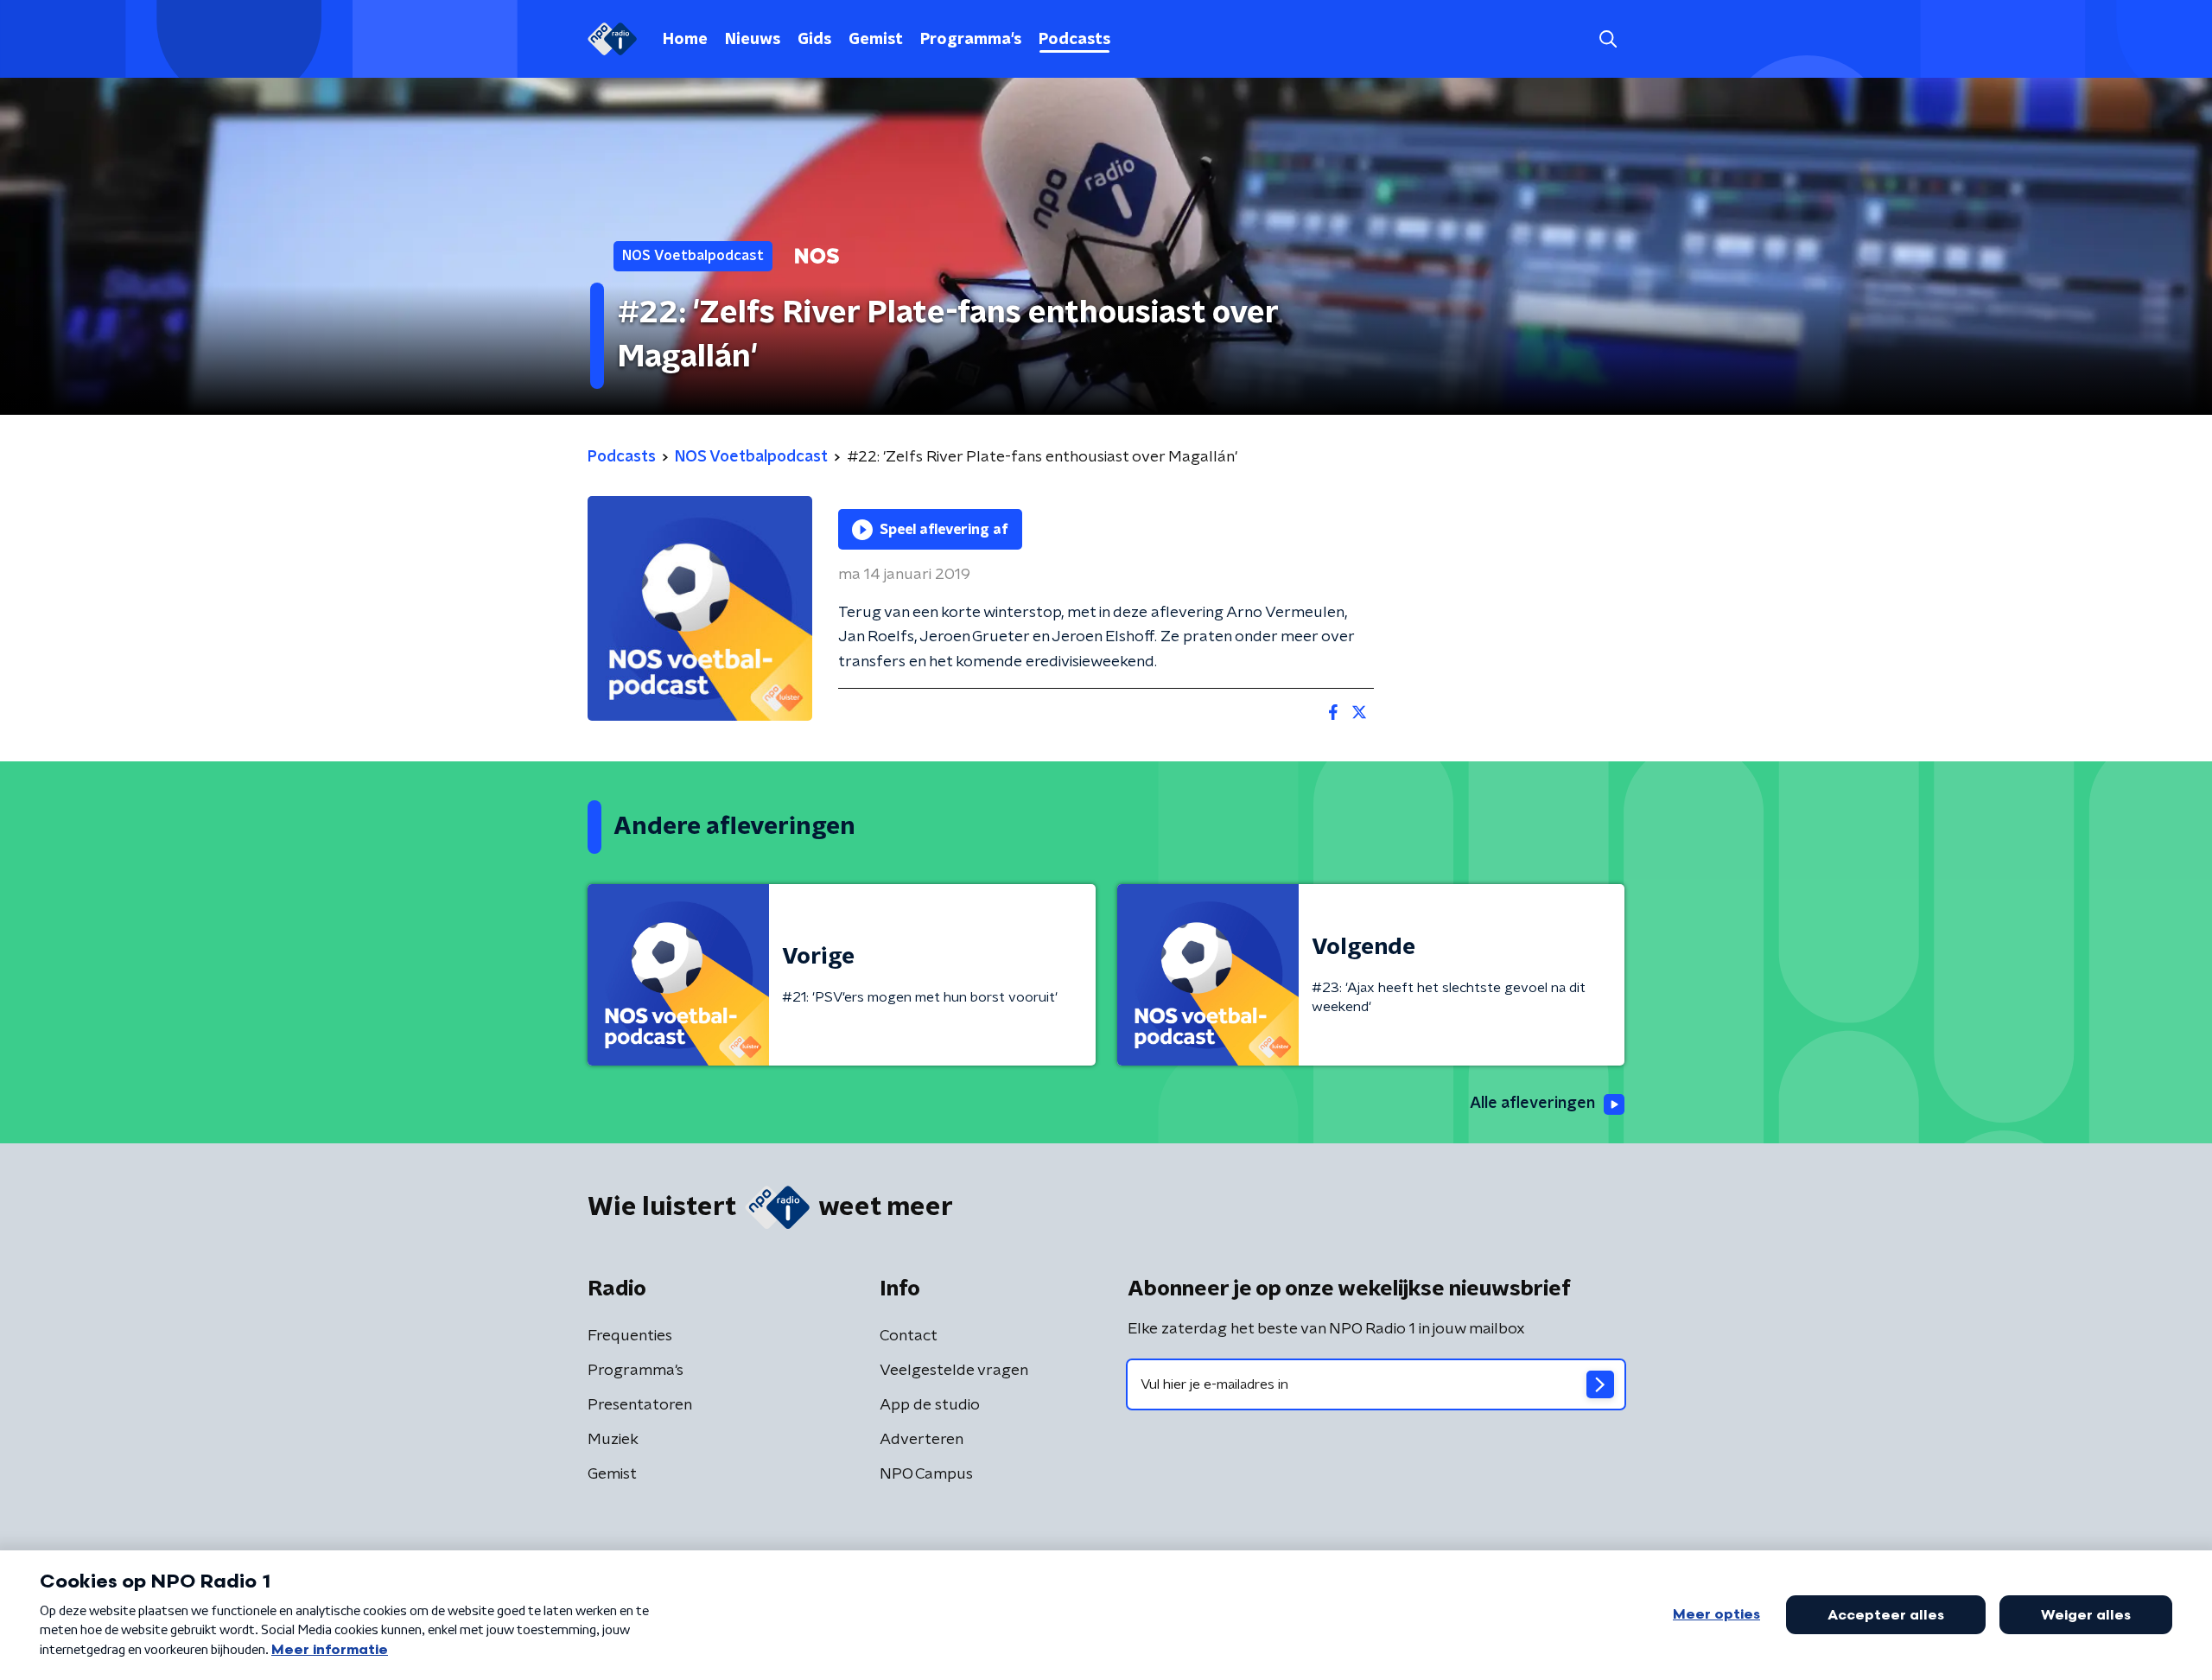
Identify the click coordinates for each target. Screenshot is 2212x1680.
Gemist (876, 40)
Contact (909, 1336)
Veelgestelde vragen (954, 1371)
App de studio (930, 1405)
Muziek (613, 1440)
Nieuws (753, 40)
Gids (814, 40)
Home (685, 40)
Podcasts (1074, 40)
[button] (1608, 39)
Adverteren (922, 1440)
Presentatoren (640, 1405)
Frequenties (630, 1336)
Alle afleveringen (1532, 1104)
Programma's (971, 40)
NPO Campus (926, 1474)
